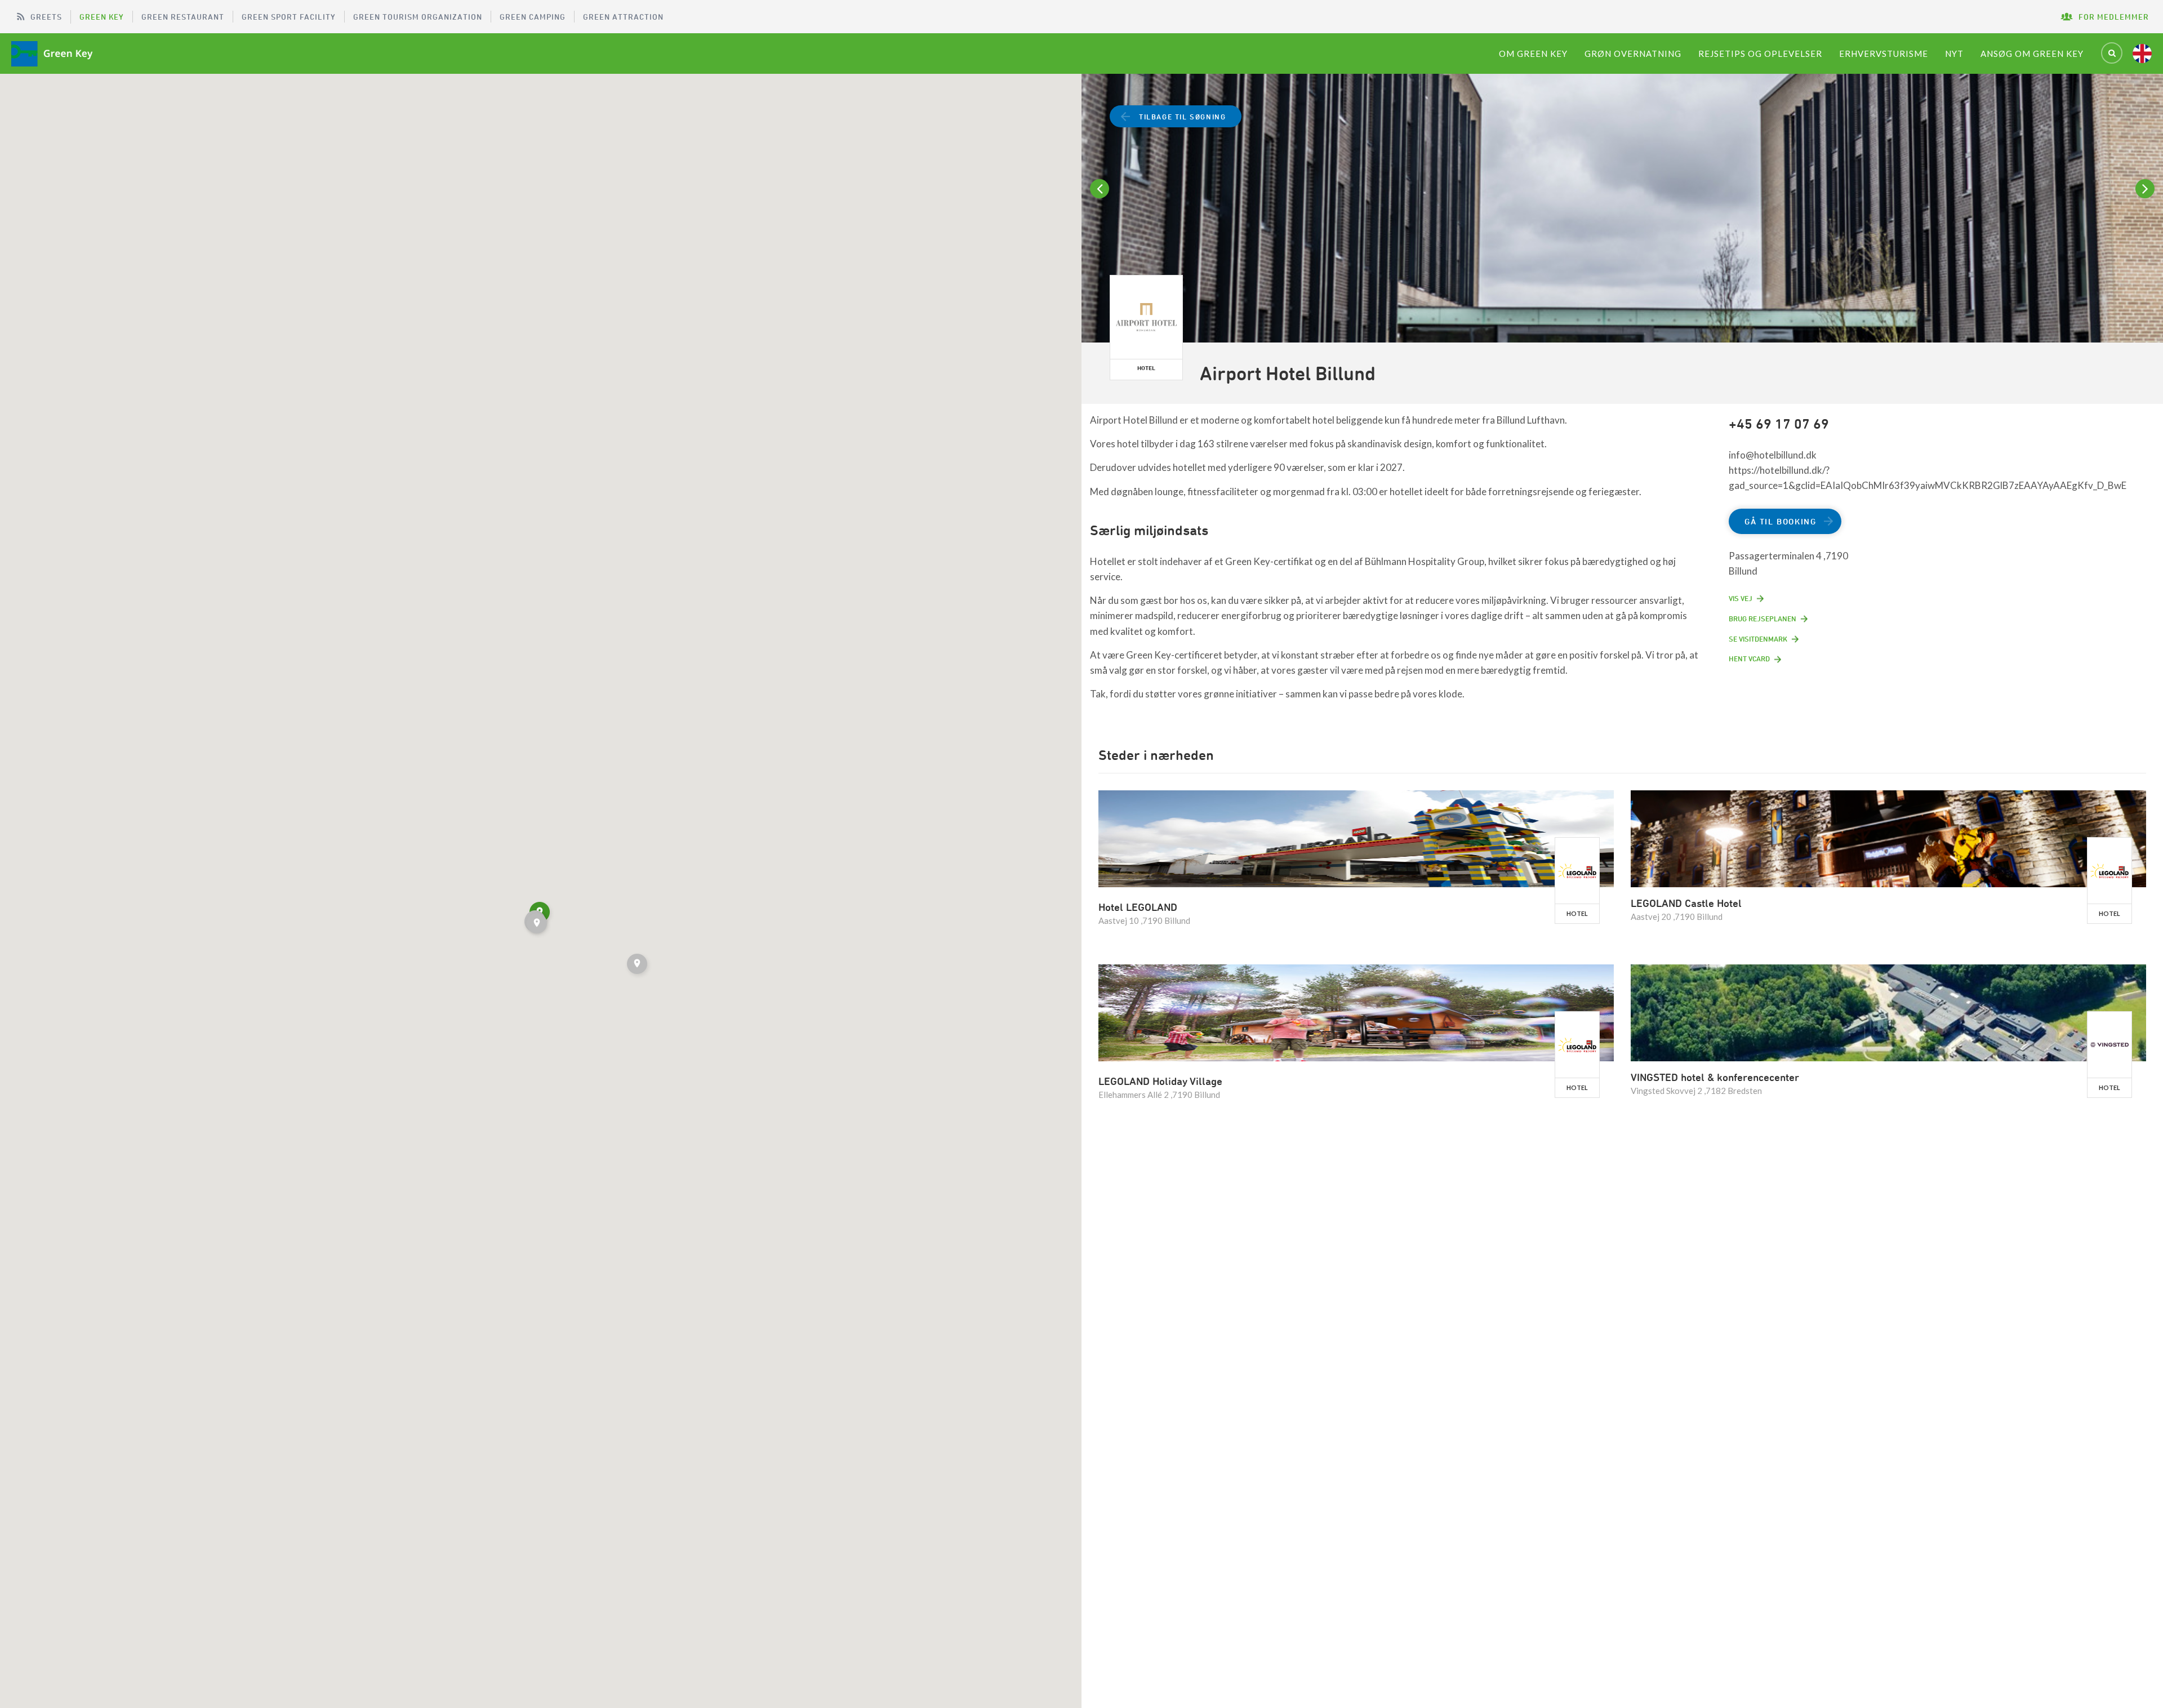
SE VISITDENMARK (1758, 639)
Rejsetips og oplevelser (1760, 54)
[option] (1622, 210)
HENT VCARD (1749, 659)
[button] (538, 925)
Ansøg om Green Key (2032, 54)
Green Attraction (623, 17)
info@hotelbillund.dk (1773, 455)
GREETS (46, 17)
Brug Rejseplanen (1763, 619)
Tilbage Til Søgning (1182, 117)
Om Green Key (1533, 54)
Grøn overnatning (1633, 54)
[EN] (2142, 54)
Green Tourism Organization (418, 17)
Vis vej (1741, 598)
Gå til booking (1780, 521)
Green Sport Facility (289, 17)
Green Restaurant (183, 17)
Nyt (1954, 54)
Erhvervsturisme (1884, 54)
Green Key (102, 17)
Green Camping (533, 17)
